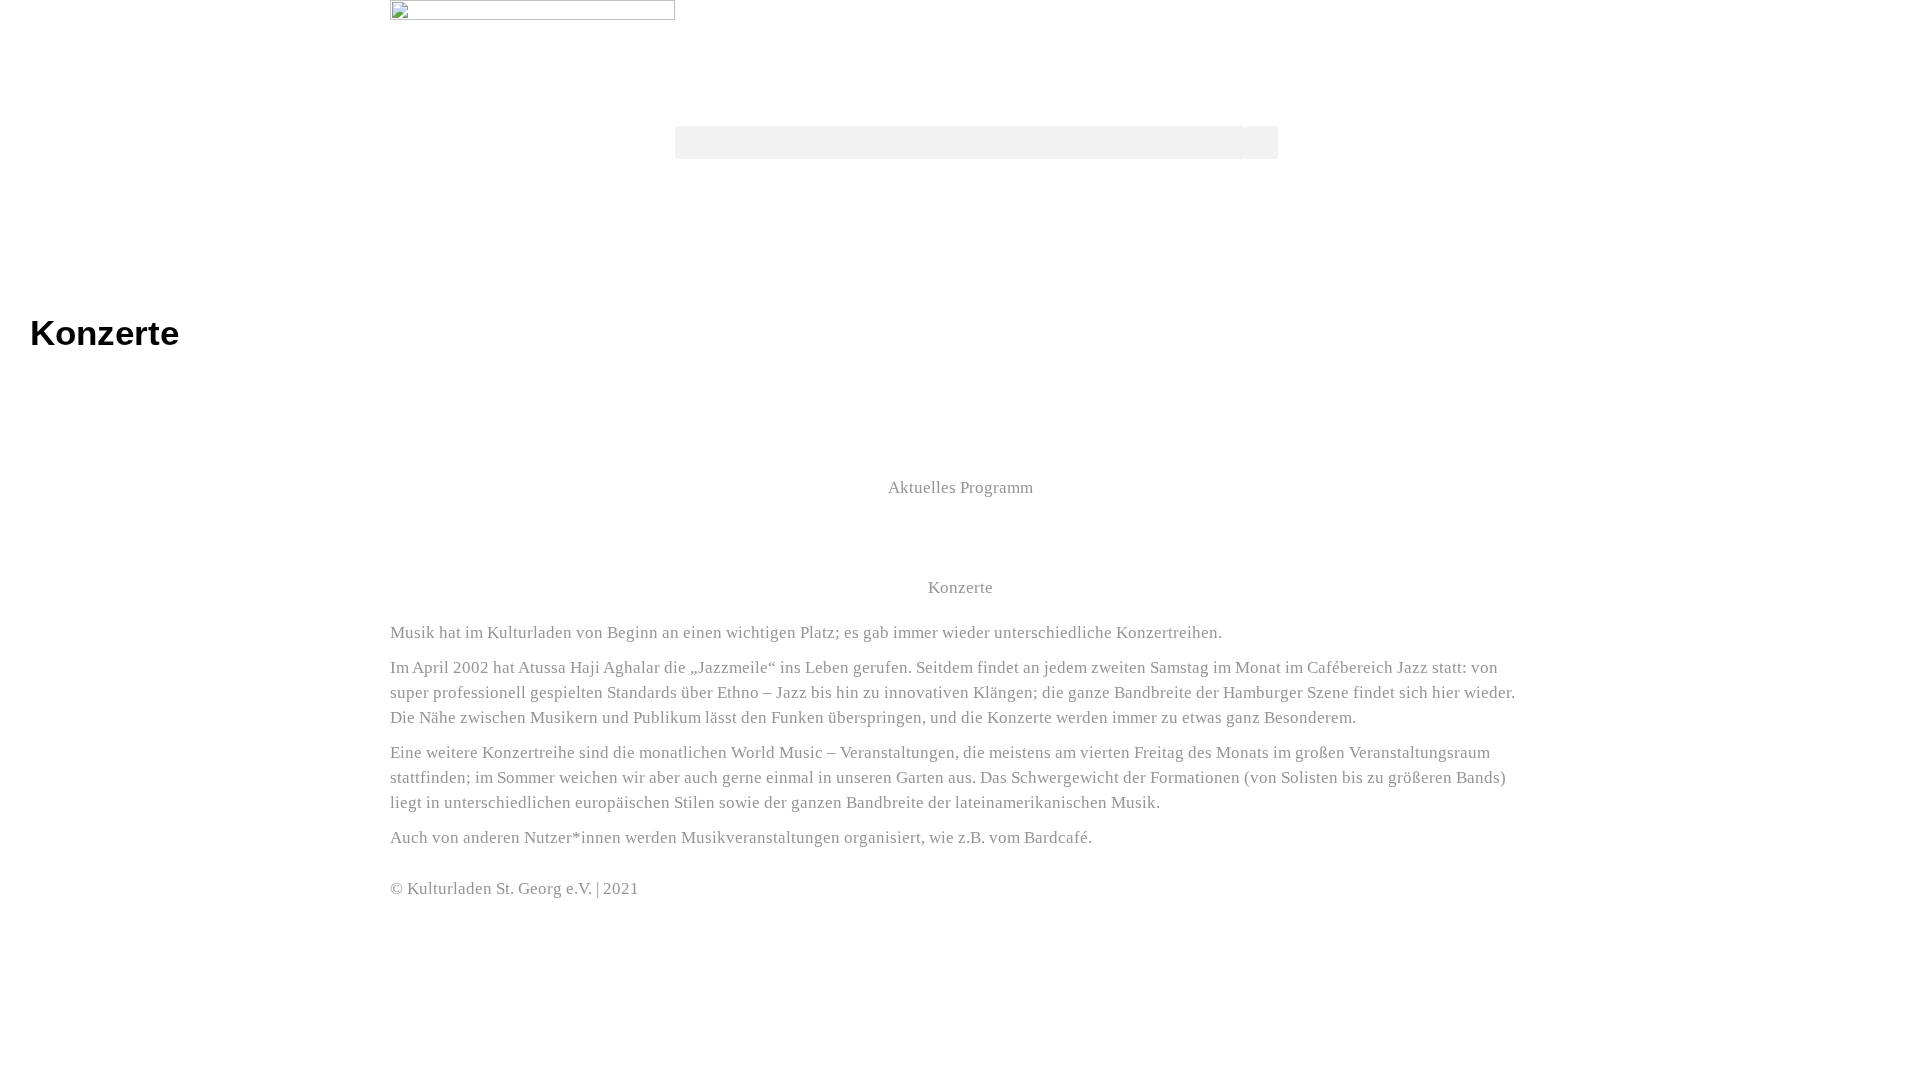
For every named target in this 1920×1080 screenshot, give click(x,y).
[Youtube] (1039, 885)
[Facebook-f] (985, 885)
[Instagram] (1093, 885)
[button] (960, 142)
